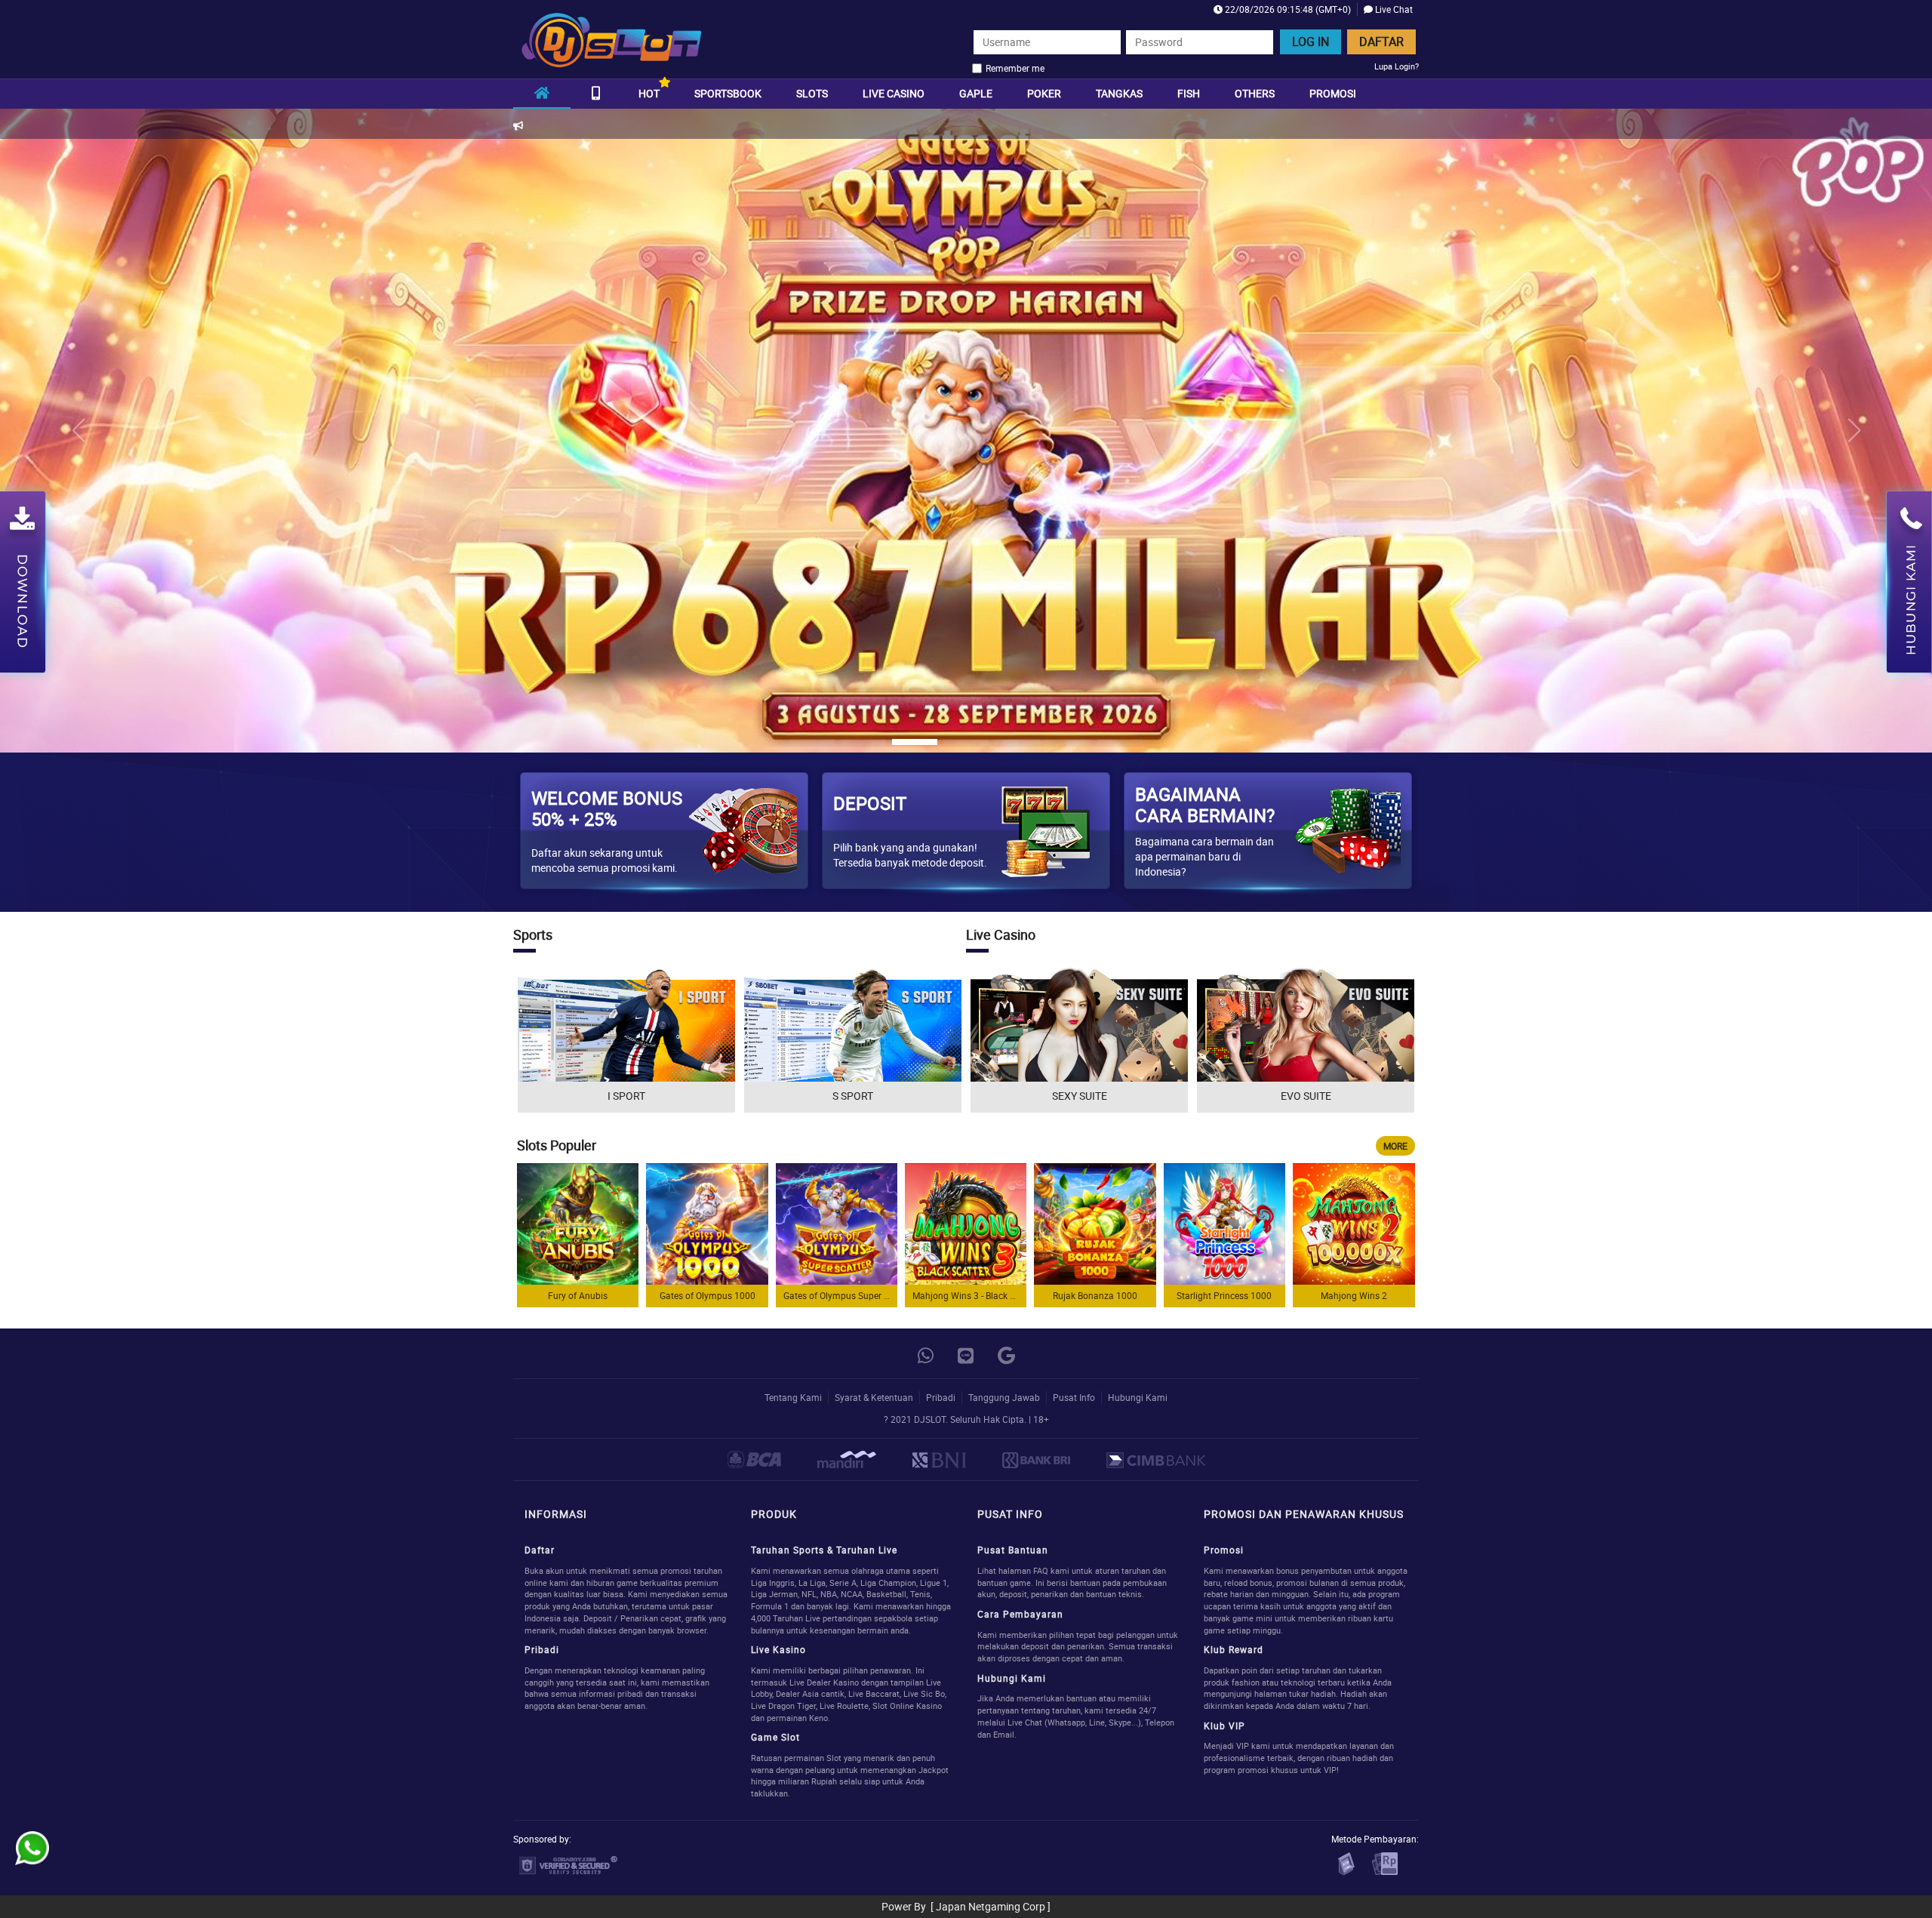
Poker (1044, 93)
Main (578, 1224)
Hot (649, 93)
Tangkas (1119, 93)
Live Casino (894, 93)
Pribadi (941, 1397)
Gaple (976, 93)
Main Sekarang (626, 1041)
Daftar (1381, 42)
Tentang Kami (793, 1397)
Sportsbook (728, 93)
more (1395, 1146)
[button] (1854, 430)
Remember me (1015, 68)
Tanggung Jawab (1004, 1397)
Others (1255, 93)
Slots (812, 93)
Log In (1311, 42)
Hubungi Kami (1138, 1397)
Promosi (1333, 93)
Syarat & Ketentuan (874, 1397)
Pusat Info (1074, 1397)
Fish (1189, 93)
